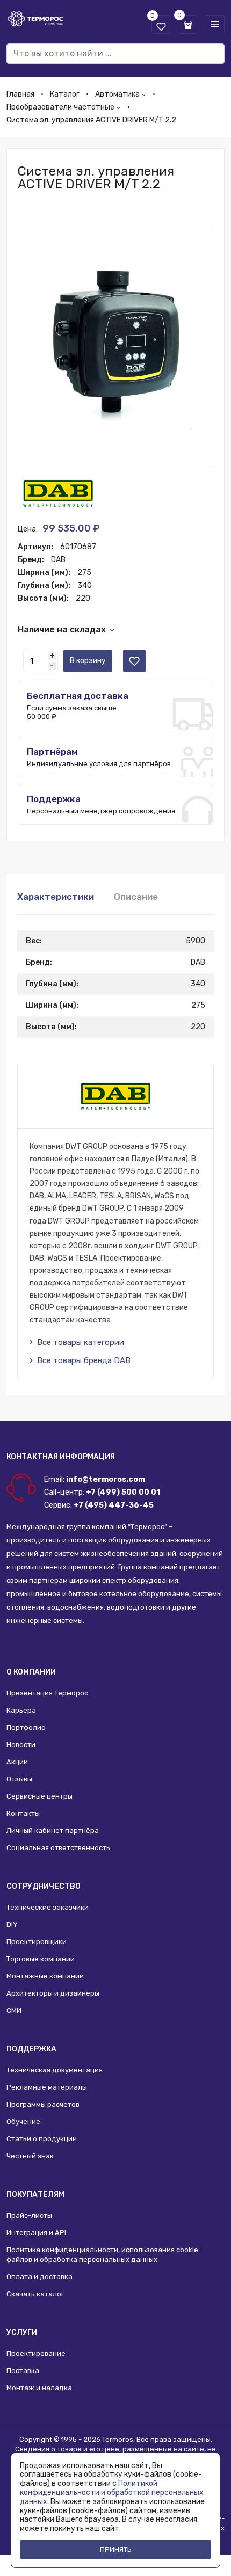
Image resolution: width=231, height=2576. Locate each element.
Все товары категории (81, 1342)
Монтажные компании (45, 1976)
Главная (20, 94)
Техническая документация (55, 2070)
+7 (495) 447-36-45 (114, 1505)
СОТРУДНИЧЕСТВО (44, 1886)
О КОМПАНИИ (31, 1672)
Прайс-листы (29, 2215)
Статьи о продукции (42, 2139)
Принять (116, 2549)
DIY (12, 1924)
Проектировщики (37, 1942)
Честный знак (30, 2156)
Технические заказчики (48, 1907)
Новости (21, 1745)
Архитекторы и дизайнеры (53, 1993)
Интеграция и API (36, 2233)
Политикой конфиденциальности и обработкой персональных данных (112, 2493)
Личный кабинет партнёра (53, 1831)
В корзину (88, 661)
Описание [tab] (136, 897)
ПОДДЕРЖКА (31, 2049)
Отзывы (19, 1779)
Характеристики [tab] (56, 897)
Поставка (23, 2371)
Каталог (65, 94)
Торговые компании (41, 1959)
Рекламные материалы (47, 2087)
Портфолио (26, 1727)
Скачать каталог (35, 2294)
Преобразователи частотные (60, 107)
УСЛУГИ (22, 2333)
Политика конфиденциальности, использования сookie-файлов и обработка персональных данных (104, 2255)
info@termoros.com (106, 1479)
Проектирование (36, 2353)
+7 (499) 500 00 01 (123, 1492)
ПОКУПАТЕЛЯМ (35, 2195)
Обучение (23, 2122)
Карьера (21, 1710)
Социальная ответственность (58, 1848)
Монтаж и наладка (39, 2388)
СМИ (14, 2010)
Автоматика (117, 94)
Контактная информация (61, 1457)
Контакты (23, 1813)
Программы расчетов (43, 2104)
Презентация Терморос (47, 1693)
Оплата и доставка (39, 2277)
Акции (17, 1762)
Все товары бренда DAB (84, 1360)
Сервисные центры (39, 1796)
